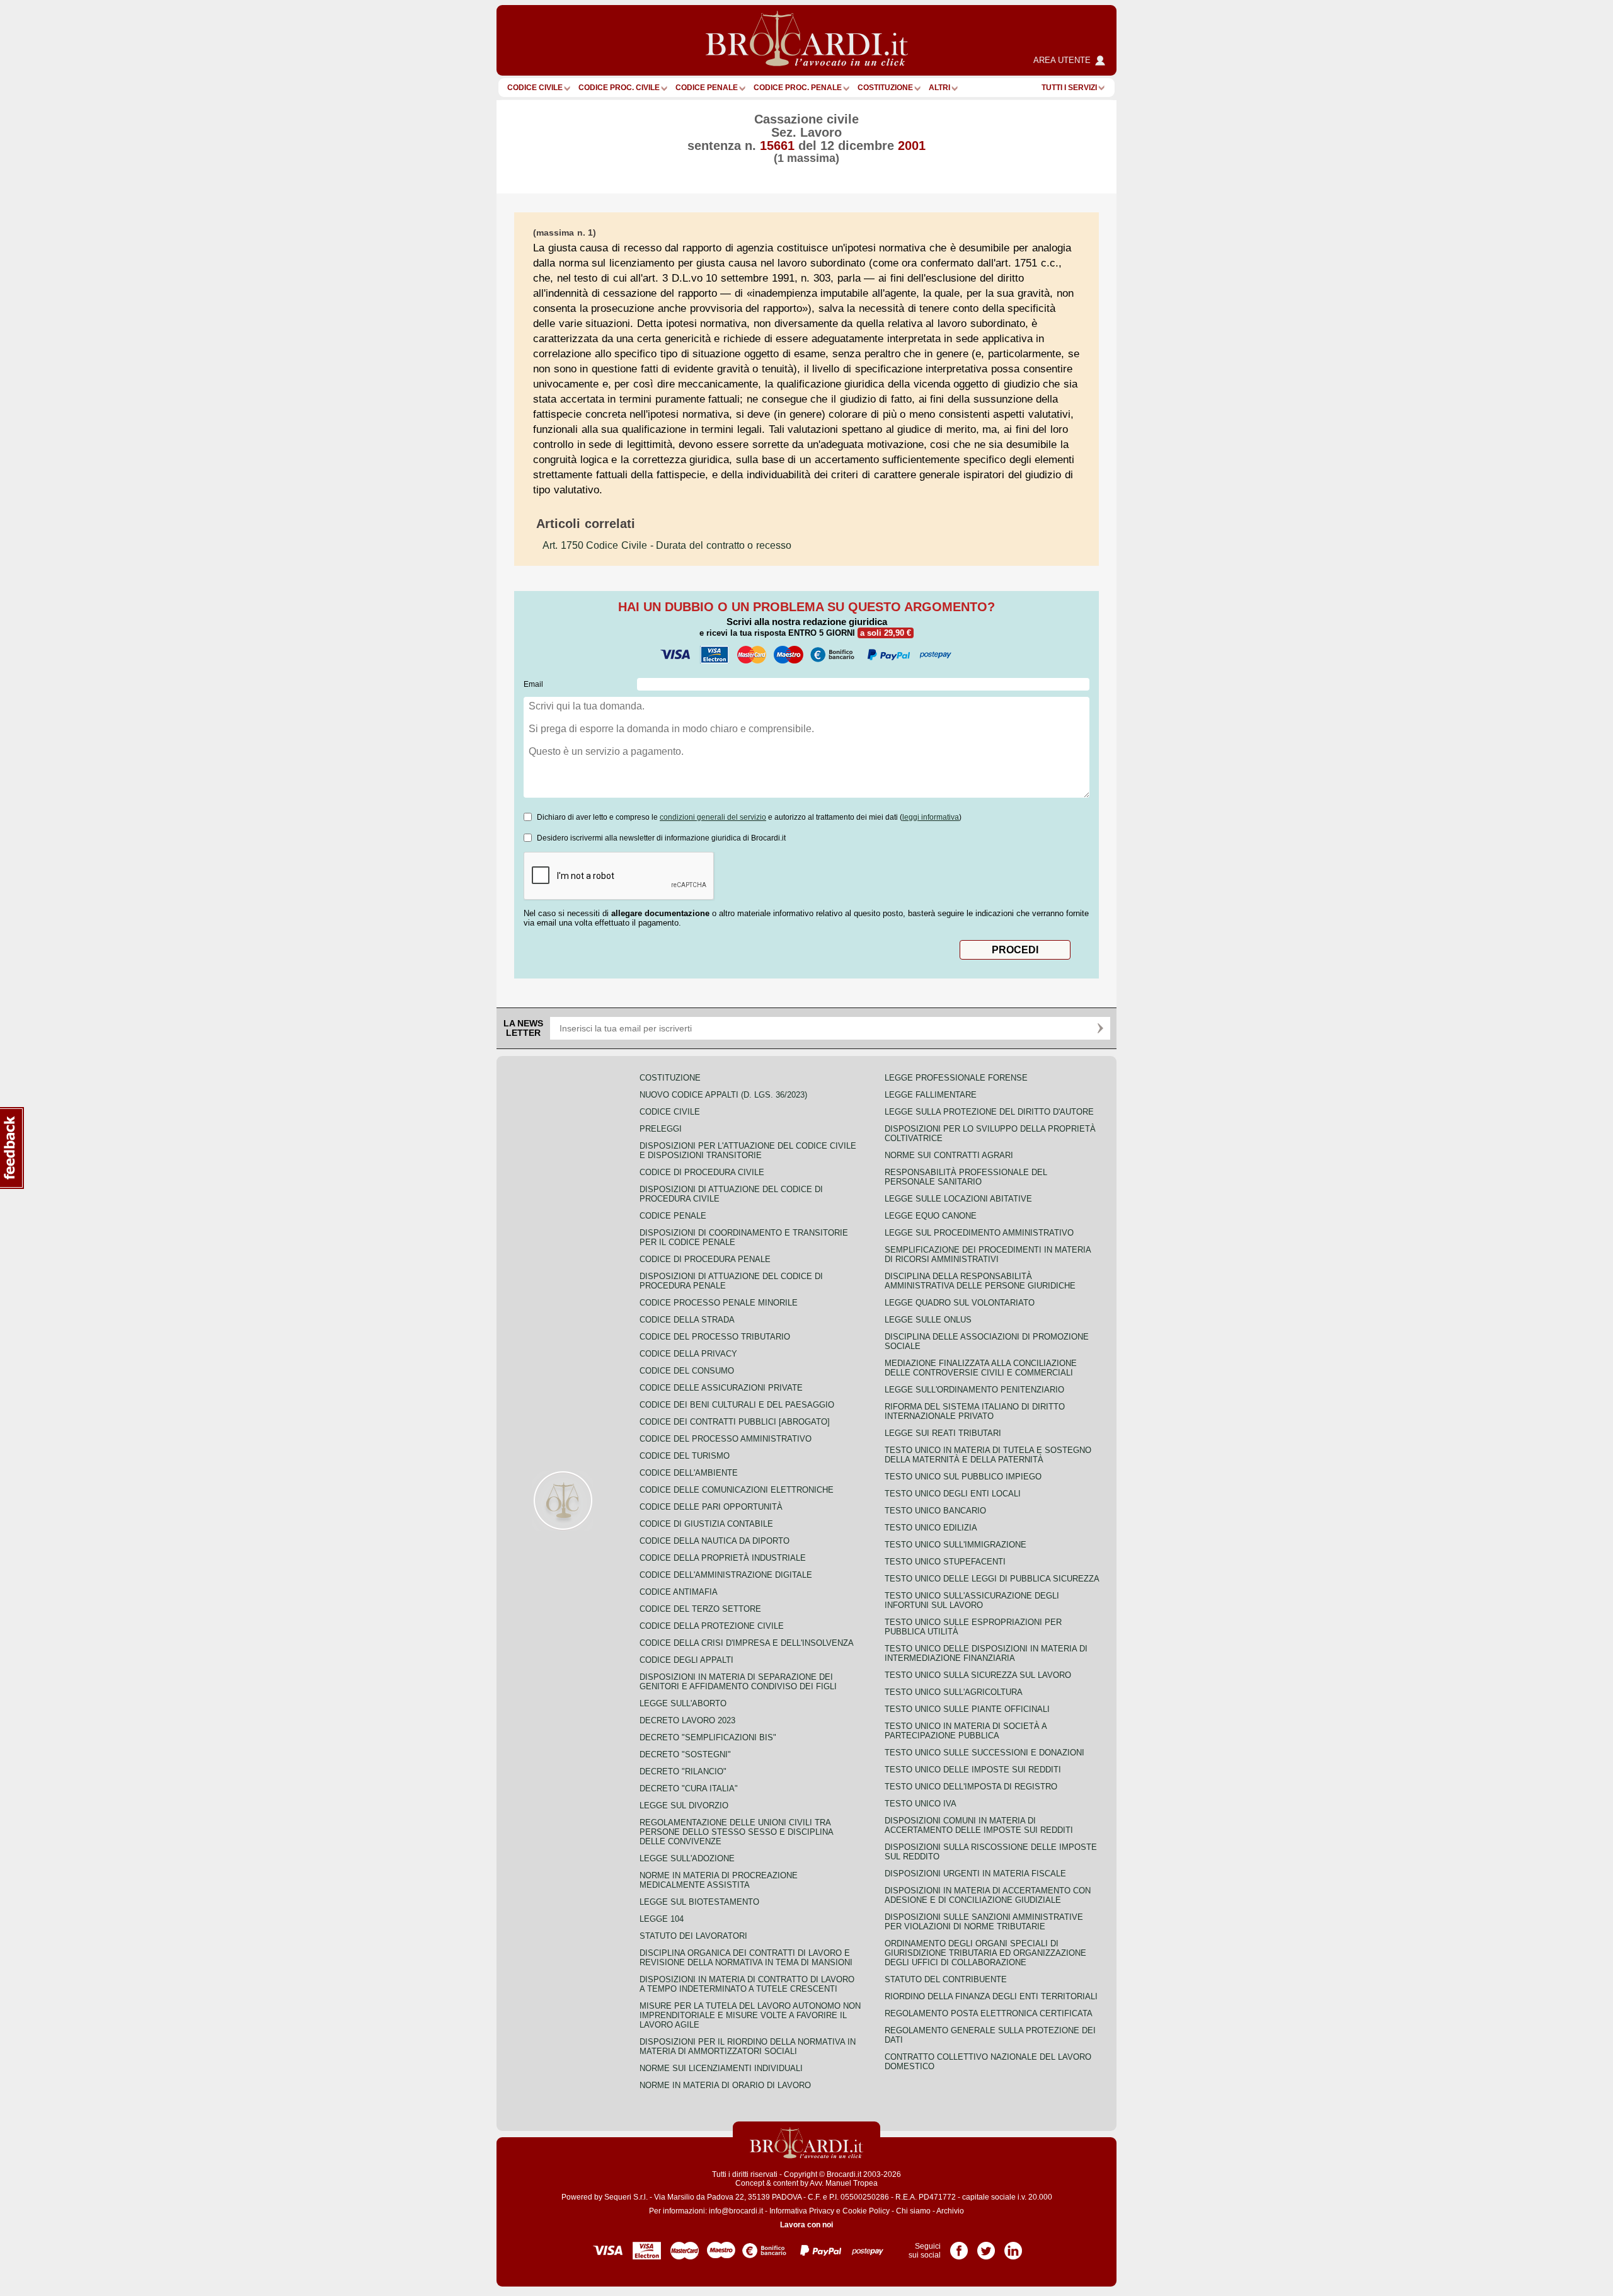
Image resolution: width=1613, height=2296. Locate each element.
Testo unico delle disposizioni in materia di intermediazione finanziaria (986, 1653)
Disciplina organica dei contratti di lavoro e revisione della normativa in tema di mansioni (746, 1958)
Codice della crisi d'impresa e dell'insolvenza (747, 1643)
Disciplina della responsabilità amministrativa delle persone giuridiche (980, 1281)
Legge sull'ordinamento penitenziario (974, 1390)
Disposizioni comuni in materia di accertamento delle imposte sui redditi (979, 1825)
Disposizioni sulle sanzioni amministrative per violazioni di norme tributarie (984, 1922)
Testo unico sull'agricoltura (954, 1692)
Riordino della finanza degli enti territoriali (991, 1996)
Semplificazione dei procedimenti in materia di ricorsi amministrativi (988, 1254)
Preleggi (661, 1129)
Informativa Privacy (802, 2211)
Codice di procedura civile (702, 1172)
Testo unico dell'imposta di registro (971, 1787)
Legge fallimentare (931, 1095)
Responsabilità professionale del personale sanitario (966, 1177)
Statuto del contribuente (946, 1979)
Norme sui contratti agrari (949, 1155)
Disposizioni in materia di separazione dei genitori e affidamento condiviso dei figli (738, 1682)
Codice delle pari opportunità (711, 1507)
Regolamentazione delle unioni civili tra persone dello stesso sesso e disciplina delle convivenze (736, 1832)
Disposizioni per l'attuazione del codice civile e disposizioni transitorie (748, 1151)
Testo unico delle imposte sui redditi (973, 1770)
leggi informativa (931, 817)
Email (533, 684)
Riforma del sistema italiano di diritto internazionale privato (975, 1411)
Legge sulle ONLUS (928, 1320)
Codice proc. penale (798, 88)
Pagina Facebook (959, 2246)
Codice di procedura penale (705, 1259)
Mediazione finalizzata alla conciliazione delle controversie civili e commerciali (981, 1368)
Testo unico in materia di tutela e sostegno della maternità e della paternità (988, 1455)
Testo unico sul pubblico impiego (963, 1477)
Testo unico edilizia (931, 1528)
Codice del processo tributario (715, 1337)
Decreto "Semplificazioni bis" (708, 1737)
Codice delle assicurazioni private (721, 1388)
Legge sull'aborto (683, 1703)
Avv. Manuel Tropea (844, 2183)
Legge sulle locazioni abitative (958, 1199)
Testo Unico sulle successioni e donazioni (984, 1753)
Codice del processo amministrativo (726, 1439)
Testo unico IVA (921, 1804)
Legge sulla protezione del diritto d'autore (989, 1112)
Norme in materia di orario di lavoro (725, 2085)
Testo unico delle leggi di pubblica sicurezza (992, 1579)
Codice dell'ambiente (689, 1473)
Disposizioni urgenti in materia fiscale (975, 1874)
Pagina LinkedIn (1013, 2246)
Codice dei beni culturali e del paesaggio (737, 1405)
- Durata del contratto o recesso (667, 545)
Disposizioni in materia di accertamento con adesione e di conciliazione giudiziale (988, 1895)
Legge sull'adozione (687, 1858)
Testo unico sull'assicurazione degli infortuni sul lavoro (972, 1600)
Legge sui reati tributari (943, 1433)
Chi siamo (913, 2211)
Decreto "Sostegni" (685, 1754)
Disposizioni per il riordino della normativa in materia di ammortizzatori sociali (748, 2046)
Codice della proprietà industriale (723, 1558)
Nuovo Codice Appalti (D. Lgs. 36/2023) (723, 1095)
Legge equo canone (931, 1216)
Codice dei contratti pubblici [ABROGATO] (735, 1422)
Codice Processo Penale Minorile (719, 1303)
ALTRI (939, 88)
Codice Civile (535, 88)
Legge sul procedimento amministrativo (979, 1233)
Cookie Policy (866, 2211)
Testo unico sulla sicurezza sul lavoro (978, 1675)
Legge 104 (662, 1919)
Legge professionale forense (956, 1078)
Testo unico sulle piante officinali (967, 1709)
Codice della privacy (688, 1354)
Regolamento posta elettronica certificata (989, 2013)
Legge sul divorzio (684, 1805)
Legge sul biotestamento (699, 1902)
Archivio (950, 2211)
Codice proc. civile (619, 88)
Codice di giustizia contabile (706, 1524)
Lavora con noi (806, 2225)
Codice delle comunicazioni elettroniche (737, 1490)
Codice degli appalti (686, 1660)
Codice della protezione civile (712, 1626)
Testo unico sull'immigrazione (956, 1545)
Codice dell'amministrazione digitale (726, 1575)
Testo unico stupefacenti (945, 1562)
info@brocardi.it (736, 2211)
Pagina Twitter (986, 2246)
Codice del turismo (685, 1456)
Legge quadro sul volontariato (960, 1303)
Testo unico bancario (935, 1511)
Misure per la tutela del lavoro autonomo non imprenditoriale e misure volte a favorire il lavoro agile (750, 2015)
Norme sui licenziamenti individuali (721, 2068)
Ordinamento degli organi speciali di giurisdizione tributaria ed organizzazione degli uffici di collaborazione (985, 1953)
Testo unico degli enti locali (953, 1494)
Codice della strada (687, 1320)
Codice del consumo (687, 1371)
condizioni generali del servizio (713, 817)
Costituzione (885, 88)
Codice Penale (707, 88)
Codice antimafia (679, 1592)
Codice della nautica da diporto (715, 1541)
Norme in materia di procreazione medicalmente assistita (719, 1880)
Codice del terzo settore (700, 1609)
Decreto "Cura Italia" (689, 1788)
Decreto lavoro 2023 (687, 1720)
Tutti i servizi (1069, 88)
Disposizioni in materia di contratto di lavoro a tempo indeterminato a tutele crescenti (747, 1984)
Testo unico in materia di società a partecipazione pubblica (966, 1731)
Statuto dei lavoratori (693, 1936)
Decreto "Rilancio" (683, 1771)
